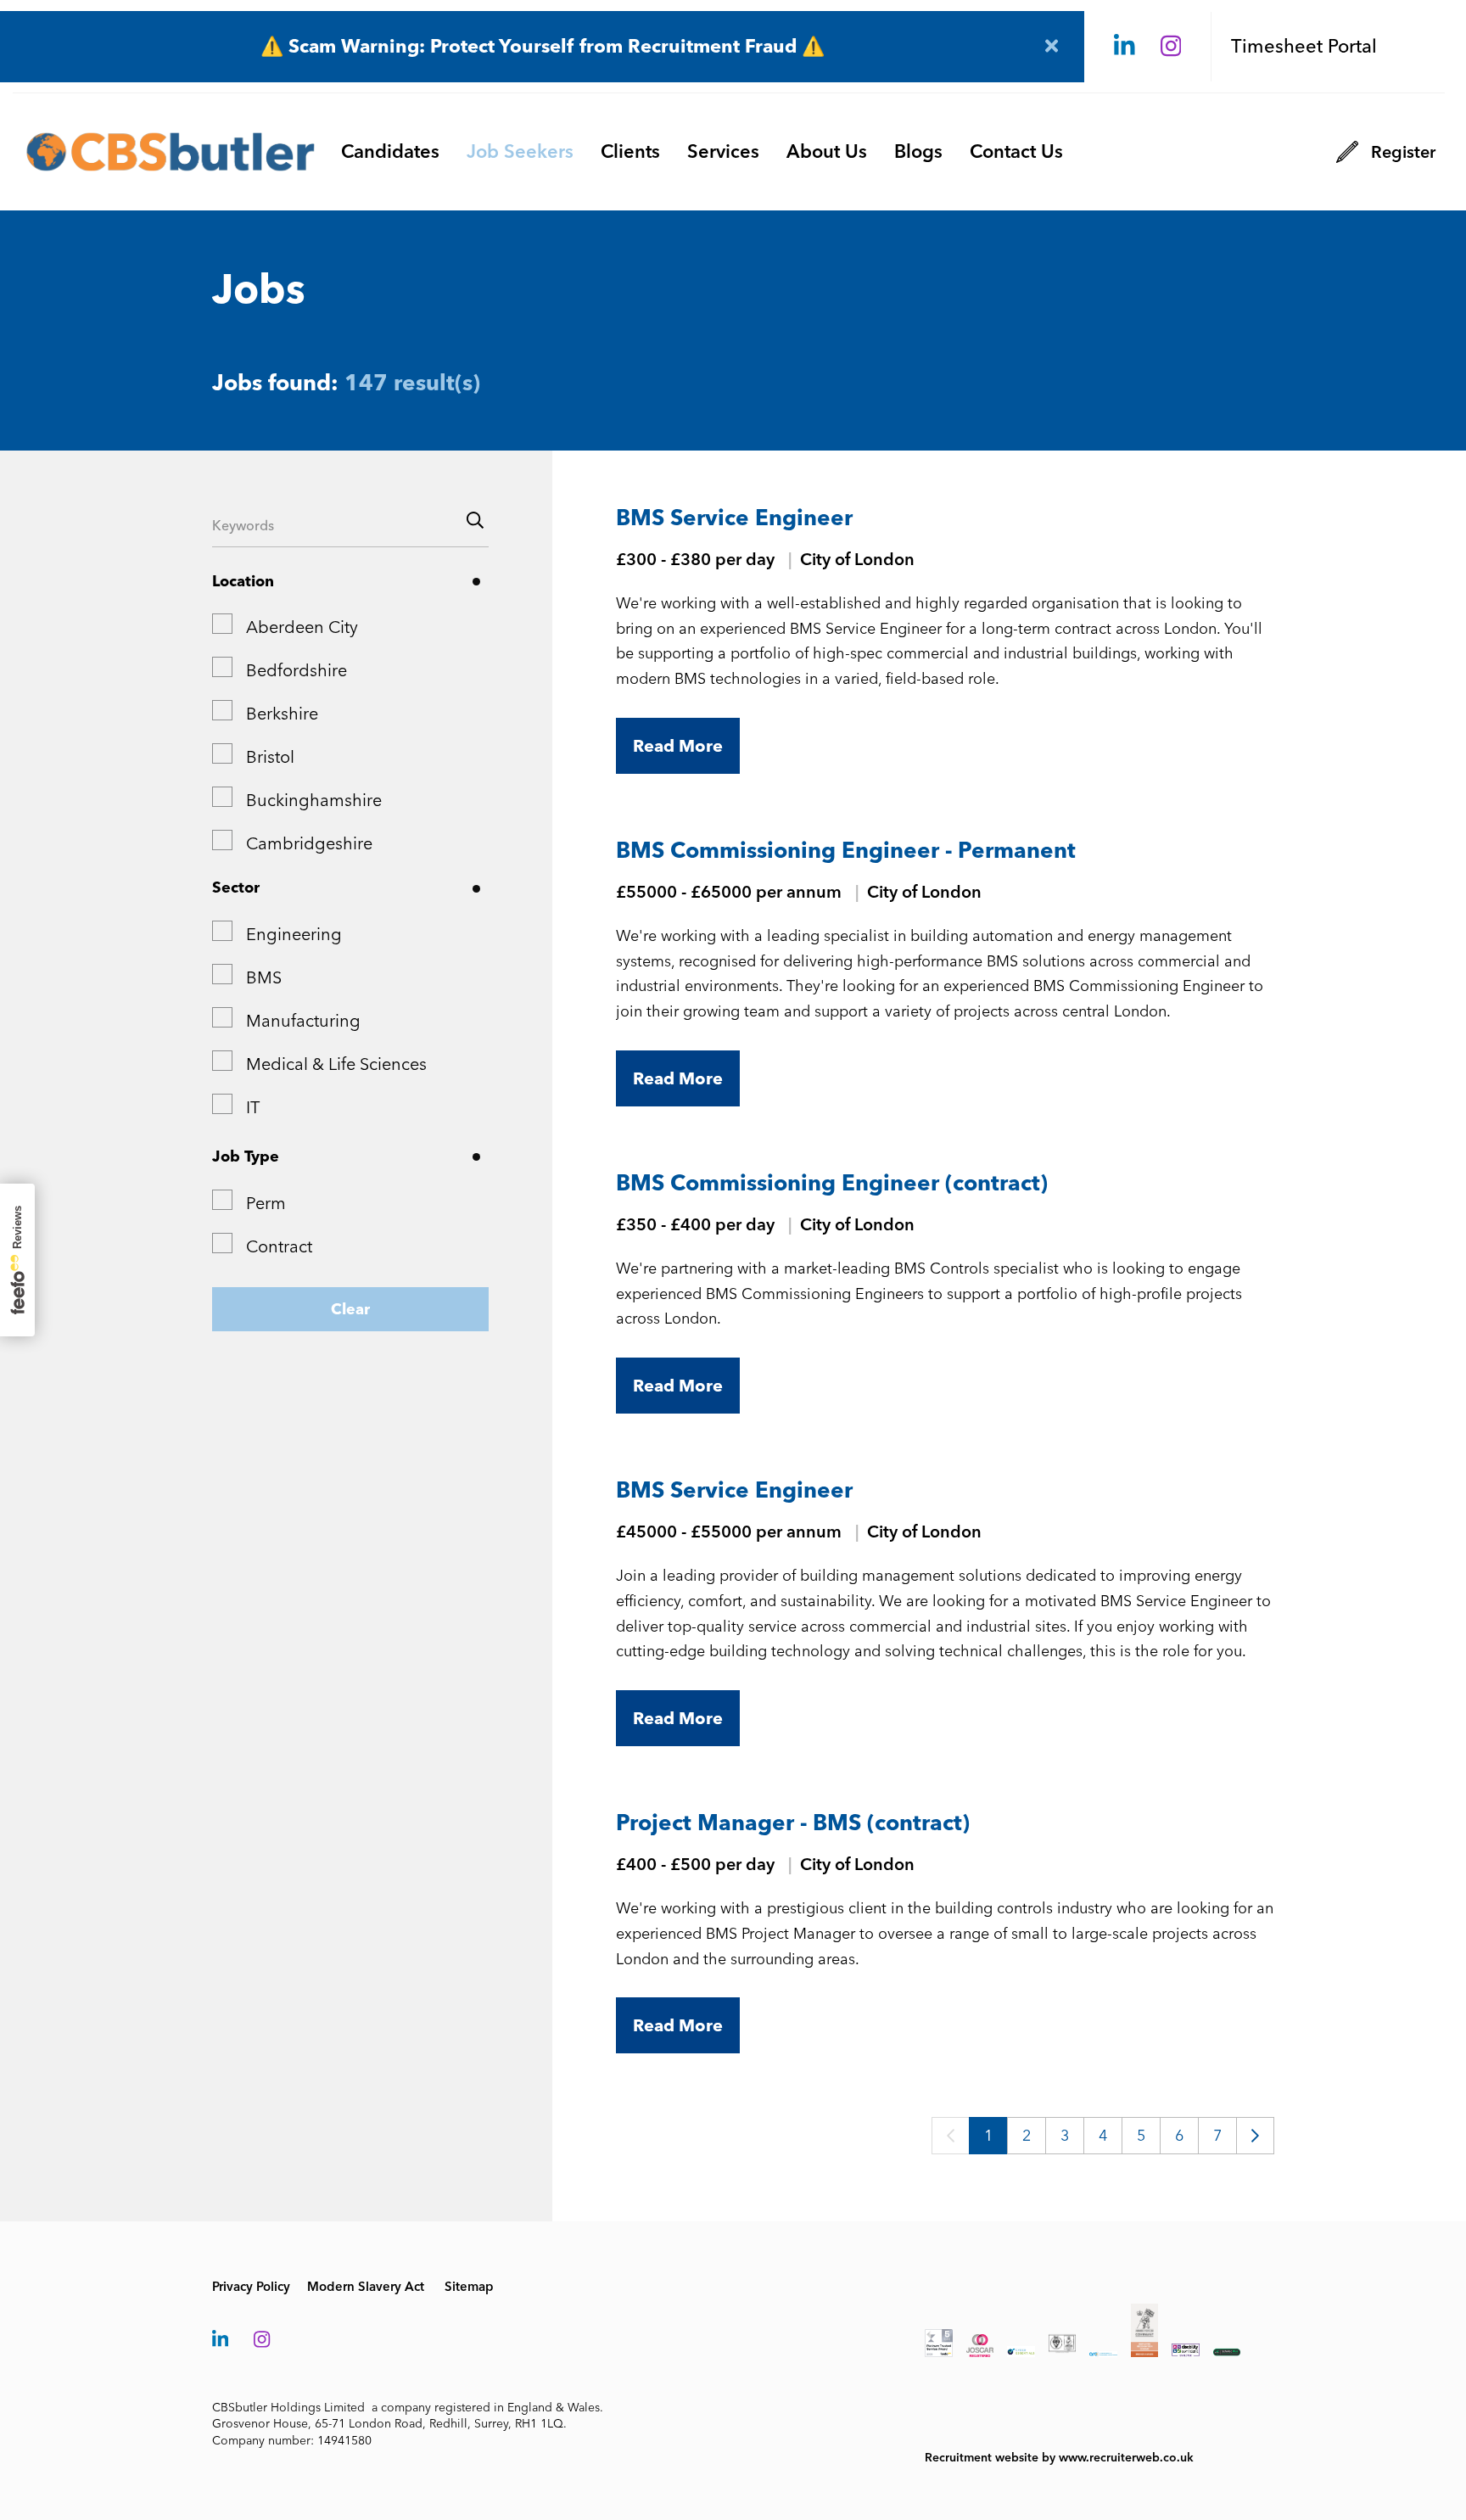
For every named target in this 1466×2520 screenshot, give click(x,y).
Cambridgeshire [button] (309, 843)
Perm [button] (266, 1203)
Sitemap (469, 2287)
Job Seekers (520, 151)
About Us (827, 151)
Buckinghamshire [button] (314, 800)
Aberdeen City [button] (302, 627)
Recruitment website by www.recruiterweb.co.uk (1059, 2458)
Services (723, 151)
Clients (630, 151)
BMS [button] (264, 977)
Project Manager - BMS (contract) (793, 1823)
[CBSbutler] (171, 152)
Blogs (918, 151)
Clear (350, 1309)
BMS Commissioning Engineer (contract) (832, 1183)
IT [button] (253, 1107)
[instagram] (1171, 47)
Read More (678, 746)
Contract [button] (279, 1246)
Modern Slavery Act (366, 2287)
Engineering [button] (294, 934)
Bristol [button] (270, 757)
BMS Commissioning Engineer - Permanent (846, 850)
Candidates (390, 151)
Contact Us (1016, 151)
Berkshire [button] (282, 714)
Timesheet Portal (1304, 46)
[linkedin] (1125, 47)
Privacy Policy (251, 2287)
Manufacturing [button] (303, 1021)
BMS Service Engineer (734, 518)
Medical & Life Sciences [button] (336, 1064)
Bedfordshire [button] (297, 670)
